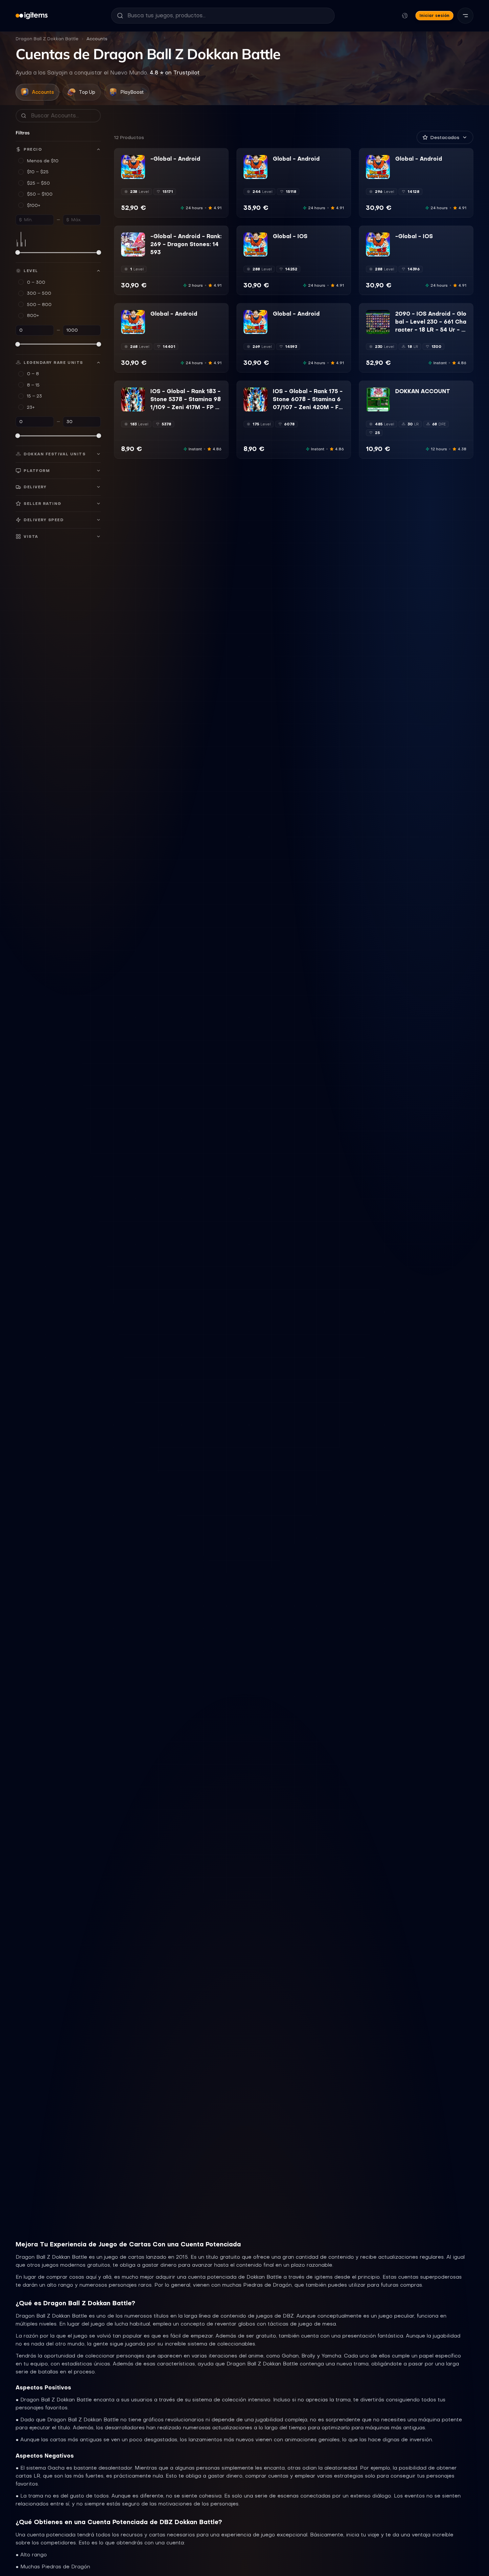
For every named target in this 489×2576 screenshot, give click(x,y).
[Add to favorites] (140, 160)
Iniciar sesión (434, 15)
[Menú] (465, 16)
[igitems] (32, 16)
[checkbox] (126, 174)
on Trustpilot (175, 73)
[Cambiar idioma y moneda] (405, 16)
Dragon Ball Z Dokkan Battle (47, 39)
